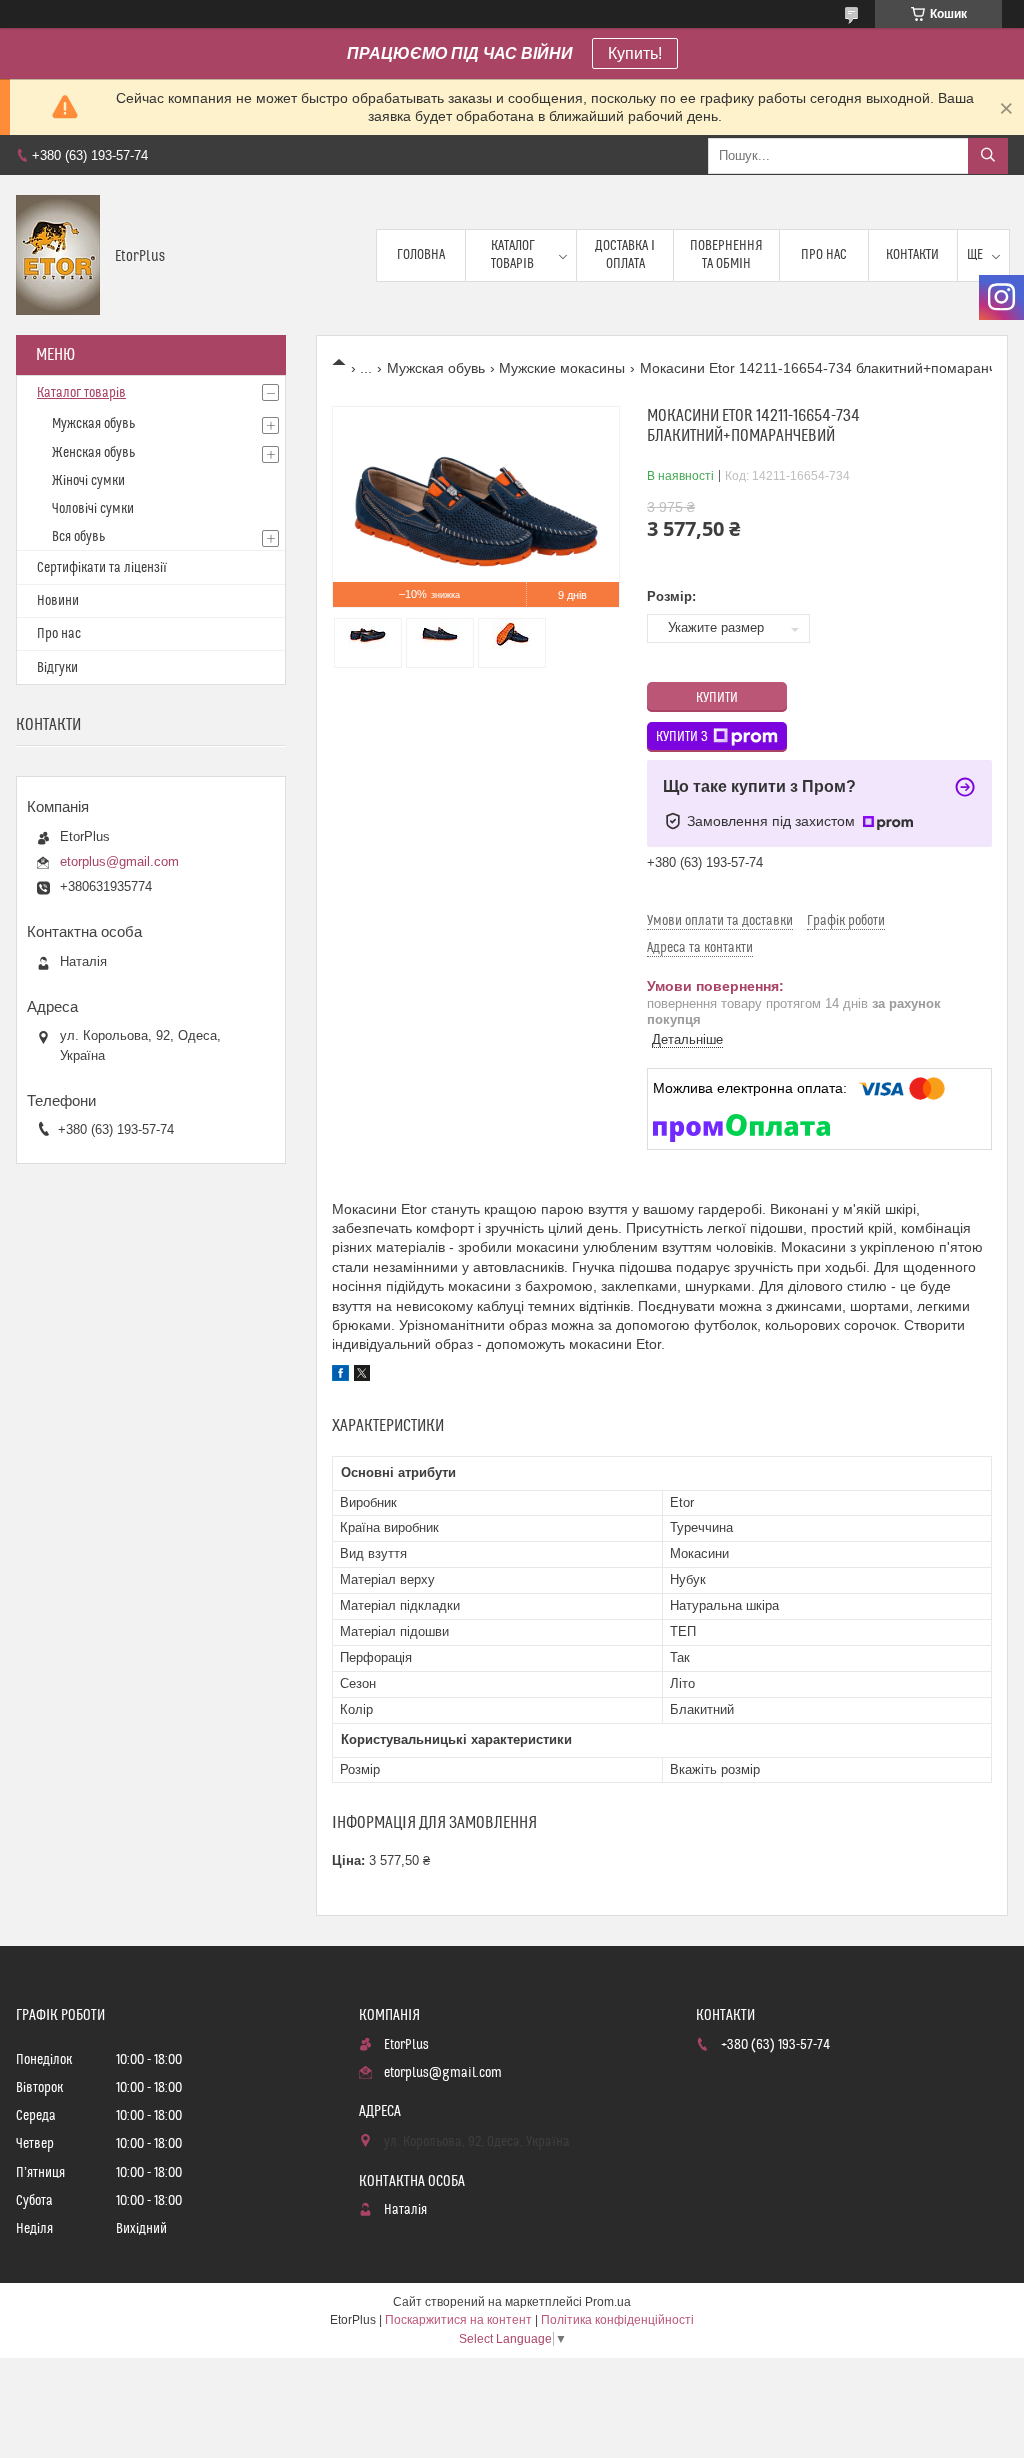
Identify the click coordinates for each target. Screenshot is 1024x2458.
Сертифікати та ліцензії (102, 568)
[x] (362, 1376)
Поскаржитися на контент (458, 2320)
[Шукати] (988, 156)
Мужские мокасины (562, 368)
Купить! (635, 53)
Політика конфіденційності (617, 2320)
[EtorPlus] (58, 255)
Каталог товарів (513, 255)
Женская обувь (93, 453)
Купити (717, 698)
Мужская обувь (436, 368)
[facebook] (340, 1376)
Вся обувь (78, 537)
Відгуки (57, 668)
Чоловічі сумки (93, 509)
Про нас (824, 255)
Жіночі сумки (88, 481)
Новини (58, 601)
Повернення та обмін (726, 255)
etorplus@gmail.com (119, 861)
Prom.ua (608, 2302)
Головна (421, 255)
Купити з (682, 737)
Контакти (912, 255)
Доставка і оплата (625, 255)
